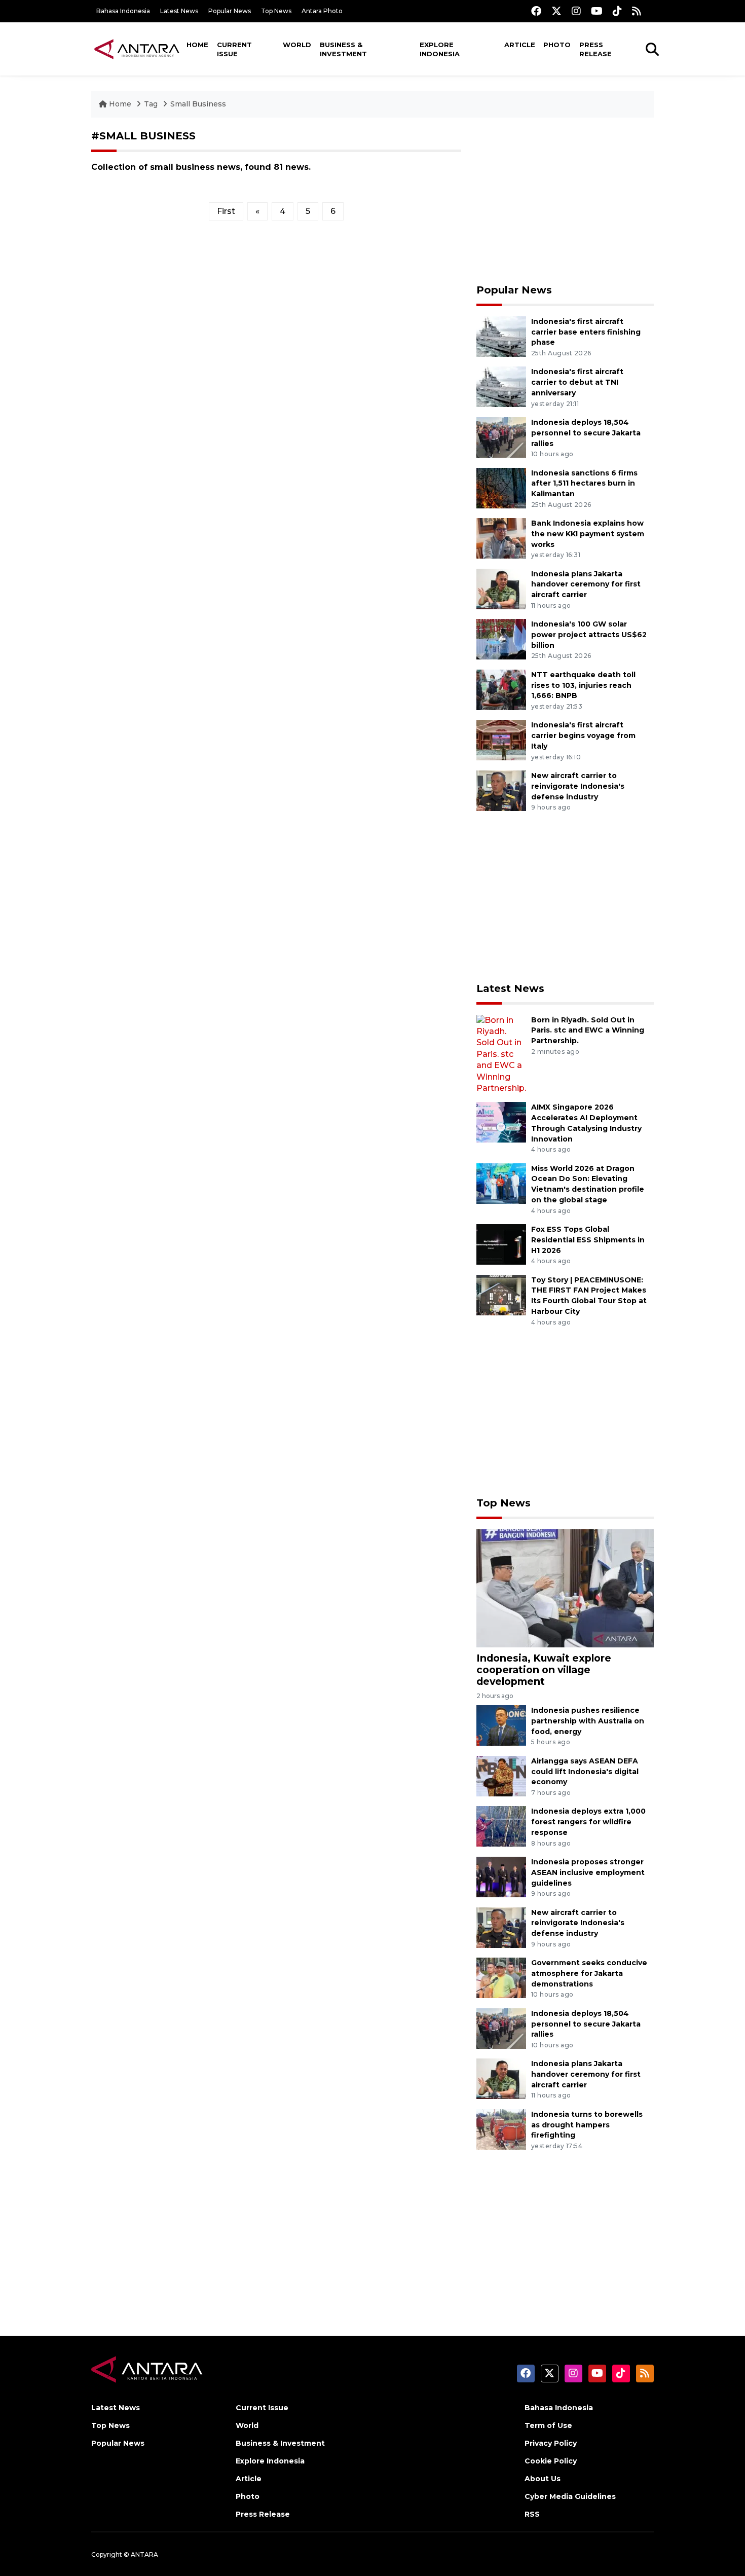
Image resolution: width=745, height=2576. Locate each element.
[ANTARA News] (137, 49)
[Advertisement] (565, 201)
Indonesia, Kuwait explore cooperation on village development (544, 1670)
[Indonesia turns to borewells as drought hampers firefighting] (501, 2129)
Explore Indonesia (440, 49)
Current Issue (234, 49)
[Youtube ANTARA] (597, 11)
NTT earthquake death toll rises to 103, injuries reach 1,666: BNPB (583, 685)
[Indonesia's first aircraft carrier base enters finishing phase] (501, 336)
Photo (557, 45)
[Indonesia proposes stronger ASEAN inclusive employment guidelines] (501, 1876)
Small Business (198, 104)
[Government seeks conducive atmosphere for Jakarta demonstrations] (501, 1977)
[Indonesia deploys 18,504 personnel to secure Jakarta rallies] (501, 437)
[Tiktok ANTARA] (617, 11)
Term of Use (548, 2425)
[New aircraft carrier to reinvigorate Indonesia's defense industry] (501, 790)
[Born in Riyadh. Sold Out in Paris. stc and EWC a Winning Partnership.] (501, 1054)
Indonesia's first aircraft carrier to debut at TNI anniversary (577, 382)
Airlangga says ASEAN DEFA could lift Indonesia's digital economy (585, 1772)
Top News (276, 11)
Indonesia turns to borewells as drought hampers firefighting (587, 2125)
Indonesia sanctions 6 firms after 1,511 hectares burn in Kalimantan (584, 484)
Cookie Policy (551, 2461)
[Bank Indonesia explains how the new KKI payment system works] (501, 538)
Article (520, 45)
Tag (151, 104)
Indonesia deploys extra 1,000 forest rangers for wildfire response (588, 1822)
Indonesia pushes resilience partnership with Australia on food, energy (588, 1721)
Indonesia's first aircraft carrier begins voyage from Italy (583, 735)
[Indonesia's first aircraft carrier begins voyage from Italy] (501, 740)
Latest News (179, 11)
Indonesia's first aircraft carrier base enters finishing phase (586, 332)
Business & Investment (343, 49)
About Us (543, 2479)
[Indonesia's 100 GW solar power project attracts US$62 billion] (501, 638)
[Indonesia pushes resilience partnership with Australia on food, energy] (501, 1725)
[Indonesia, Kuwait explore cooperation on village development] (565, 1588)
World (297, 45)
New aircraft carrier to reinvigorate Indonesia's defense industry (578, 786)
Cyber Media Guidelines (570, 2496)
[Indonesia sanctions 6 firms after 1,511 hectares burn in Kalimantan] (501, 487)
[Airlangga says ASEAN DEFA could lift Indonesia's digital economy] (501, 1775)
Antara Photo (322, 11)
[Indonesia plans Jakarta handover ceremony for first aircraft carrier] (501, 588)
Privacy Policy (551, 2443)
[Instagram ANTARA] (576, 11)
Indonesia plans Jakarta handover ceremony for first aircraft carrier (586, 584)
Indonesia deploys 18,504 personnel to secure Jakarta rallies (586, 433)
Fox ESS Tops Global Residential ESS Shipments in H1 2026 (588, 1240)
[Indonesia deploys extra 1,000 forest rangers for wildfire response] (501, 1826)
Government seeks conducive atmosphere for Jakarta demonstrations (589, 1973)
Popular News (230, 11)
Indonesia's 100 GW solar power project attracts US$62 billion (589, 635)
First (226, 211)
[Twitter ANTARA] (556, 11)
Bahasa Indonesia (123, 11)
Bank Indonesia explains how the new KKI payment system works (588, 534)
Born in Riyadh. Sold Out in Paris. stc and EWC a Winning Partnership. (588, 1031)
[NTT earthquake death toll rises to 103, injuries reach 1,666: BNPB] (501, 689)
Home (197, 45)
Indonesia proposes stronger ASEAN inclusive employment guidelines (588, 1872)
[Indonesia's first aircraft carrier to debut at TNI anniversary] (501, 387)
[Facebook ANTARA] (536, 11)
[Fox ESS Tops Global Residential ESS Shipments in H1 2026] (501, 1244)
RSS (532, 2514)
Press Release (595, 49)
